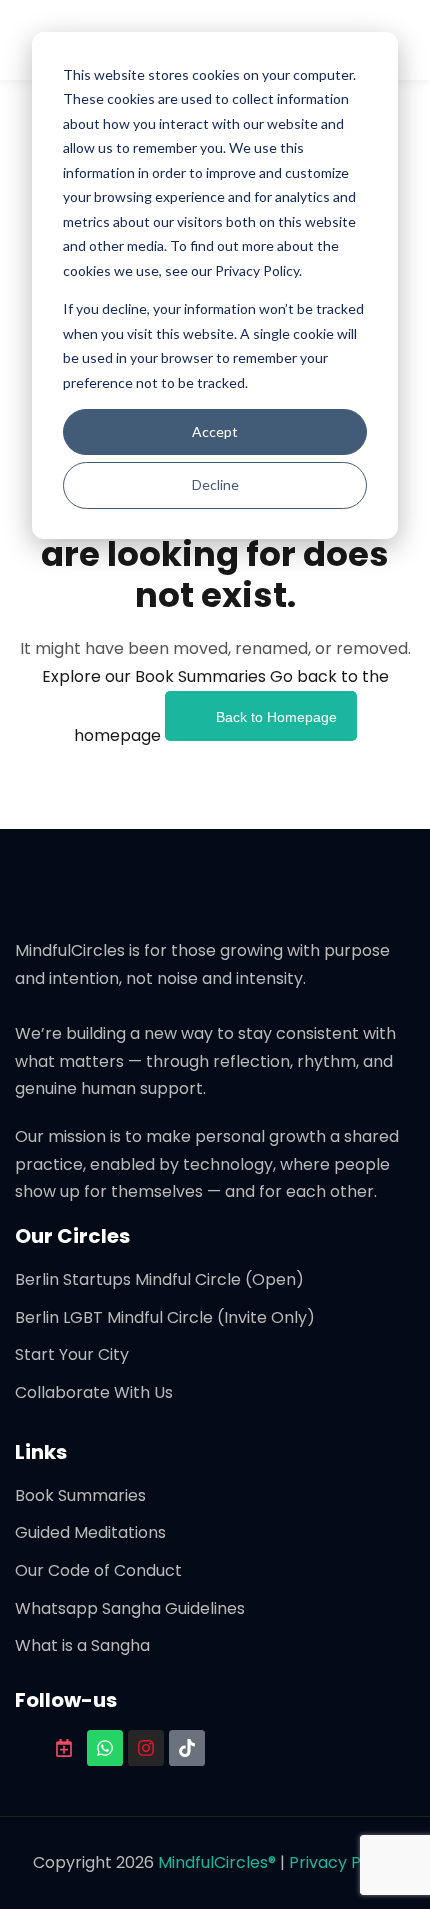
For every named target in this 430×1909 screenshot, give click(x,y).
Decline (215, 484)
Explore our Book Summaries (156, 676)
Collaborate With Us (94, 1392)
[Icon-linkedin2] (23, 1748)
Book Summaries (80, 1495)
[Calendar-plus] (64, 1748)
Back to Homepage (276, 717)
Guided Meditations (90, 1532)
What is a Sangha (82, 1645)
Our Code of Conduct (98, 1570)
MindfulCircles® (219, 1862)
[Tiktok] (187, 1748)
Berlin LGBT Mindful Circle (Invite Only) (165, 1317)
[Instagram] (146, 1748)
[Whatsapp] (105, 1748)
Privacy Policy (343, 1862)
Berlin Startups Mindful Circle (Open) (159, 1279)
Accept (215, 431)
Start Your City (72, 1354)
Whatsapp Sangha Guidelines (130, 1608)
